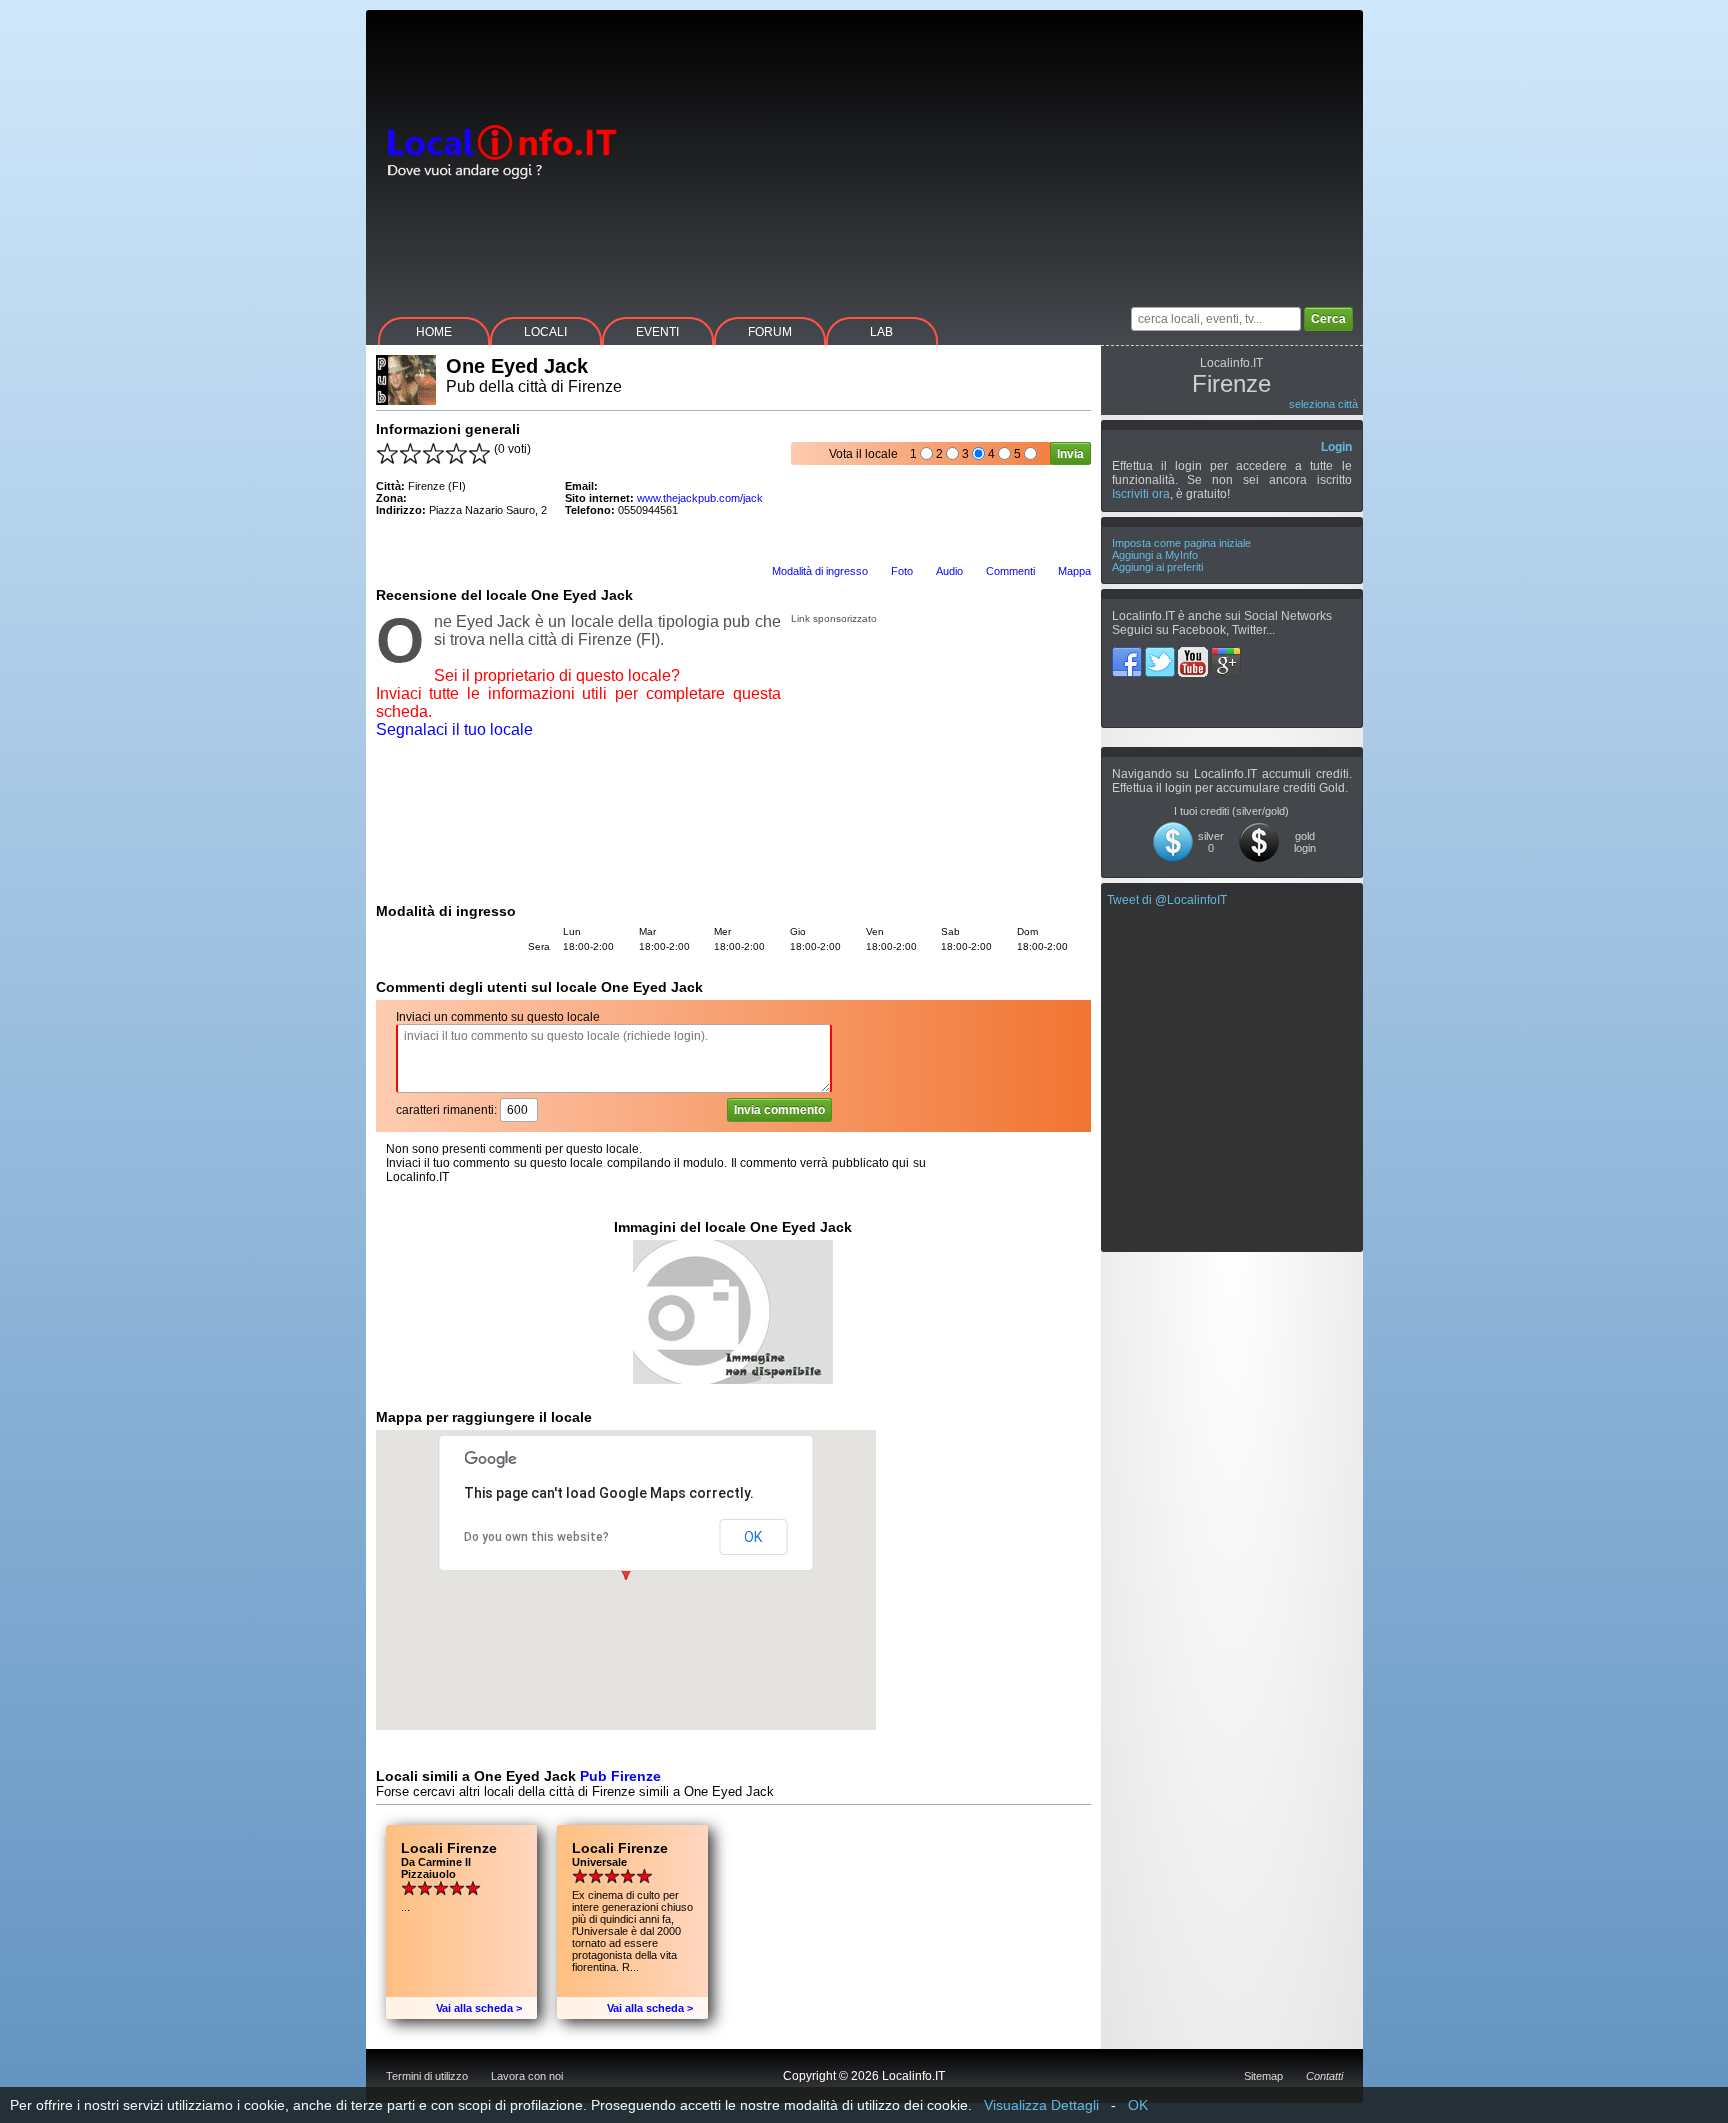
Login (1336, 447)
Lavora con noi (527, 2076)
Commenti (1010, 571)
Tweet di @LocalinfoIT (1167, 900)
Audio (949, 571)
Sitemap (1263, 2076)
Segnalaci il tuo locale (454, 729)
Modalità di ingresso (820, 571)
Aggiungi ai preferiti (1157, 567)
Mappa (1074, 571)
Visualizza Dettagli (1041, 2105)
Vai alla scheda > (479, 2008)
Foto (902, 571)
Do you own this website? (536, 1537)
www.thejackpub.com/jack (700, 498)
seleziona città (1323, 404)
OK (753, 1537)
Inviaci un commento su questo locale (498, 1017)
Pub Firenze (620, 1776)
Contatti (1324, 2076)
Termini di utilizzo (427, 2076)
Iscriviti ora (1141, 494)
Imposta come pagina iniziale (1181, 543)
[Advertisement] (999, 150)
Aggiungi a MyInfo (1155, 555)
